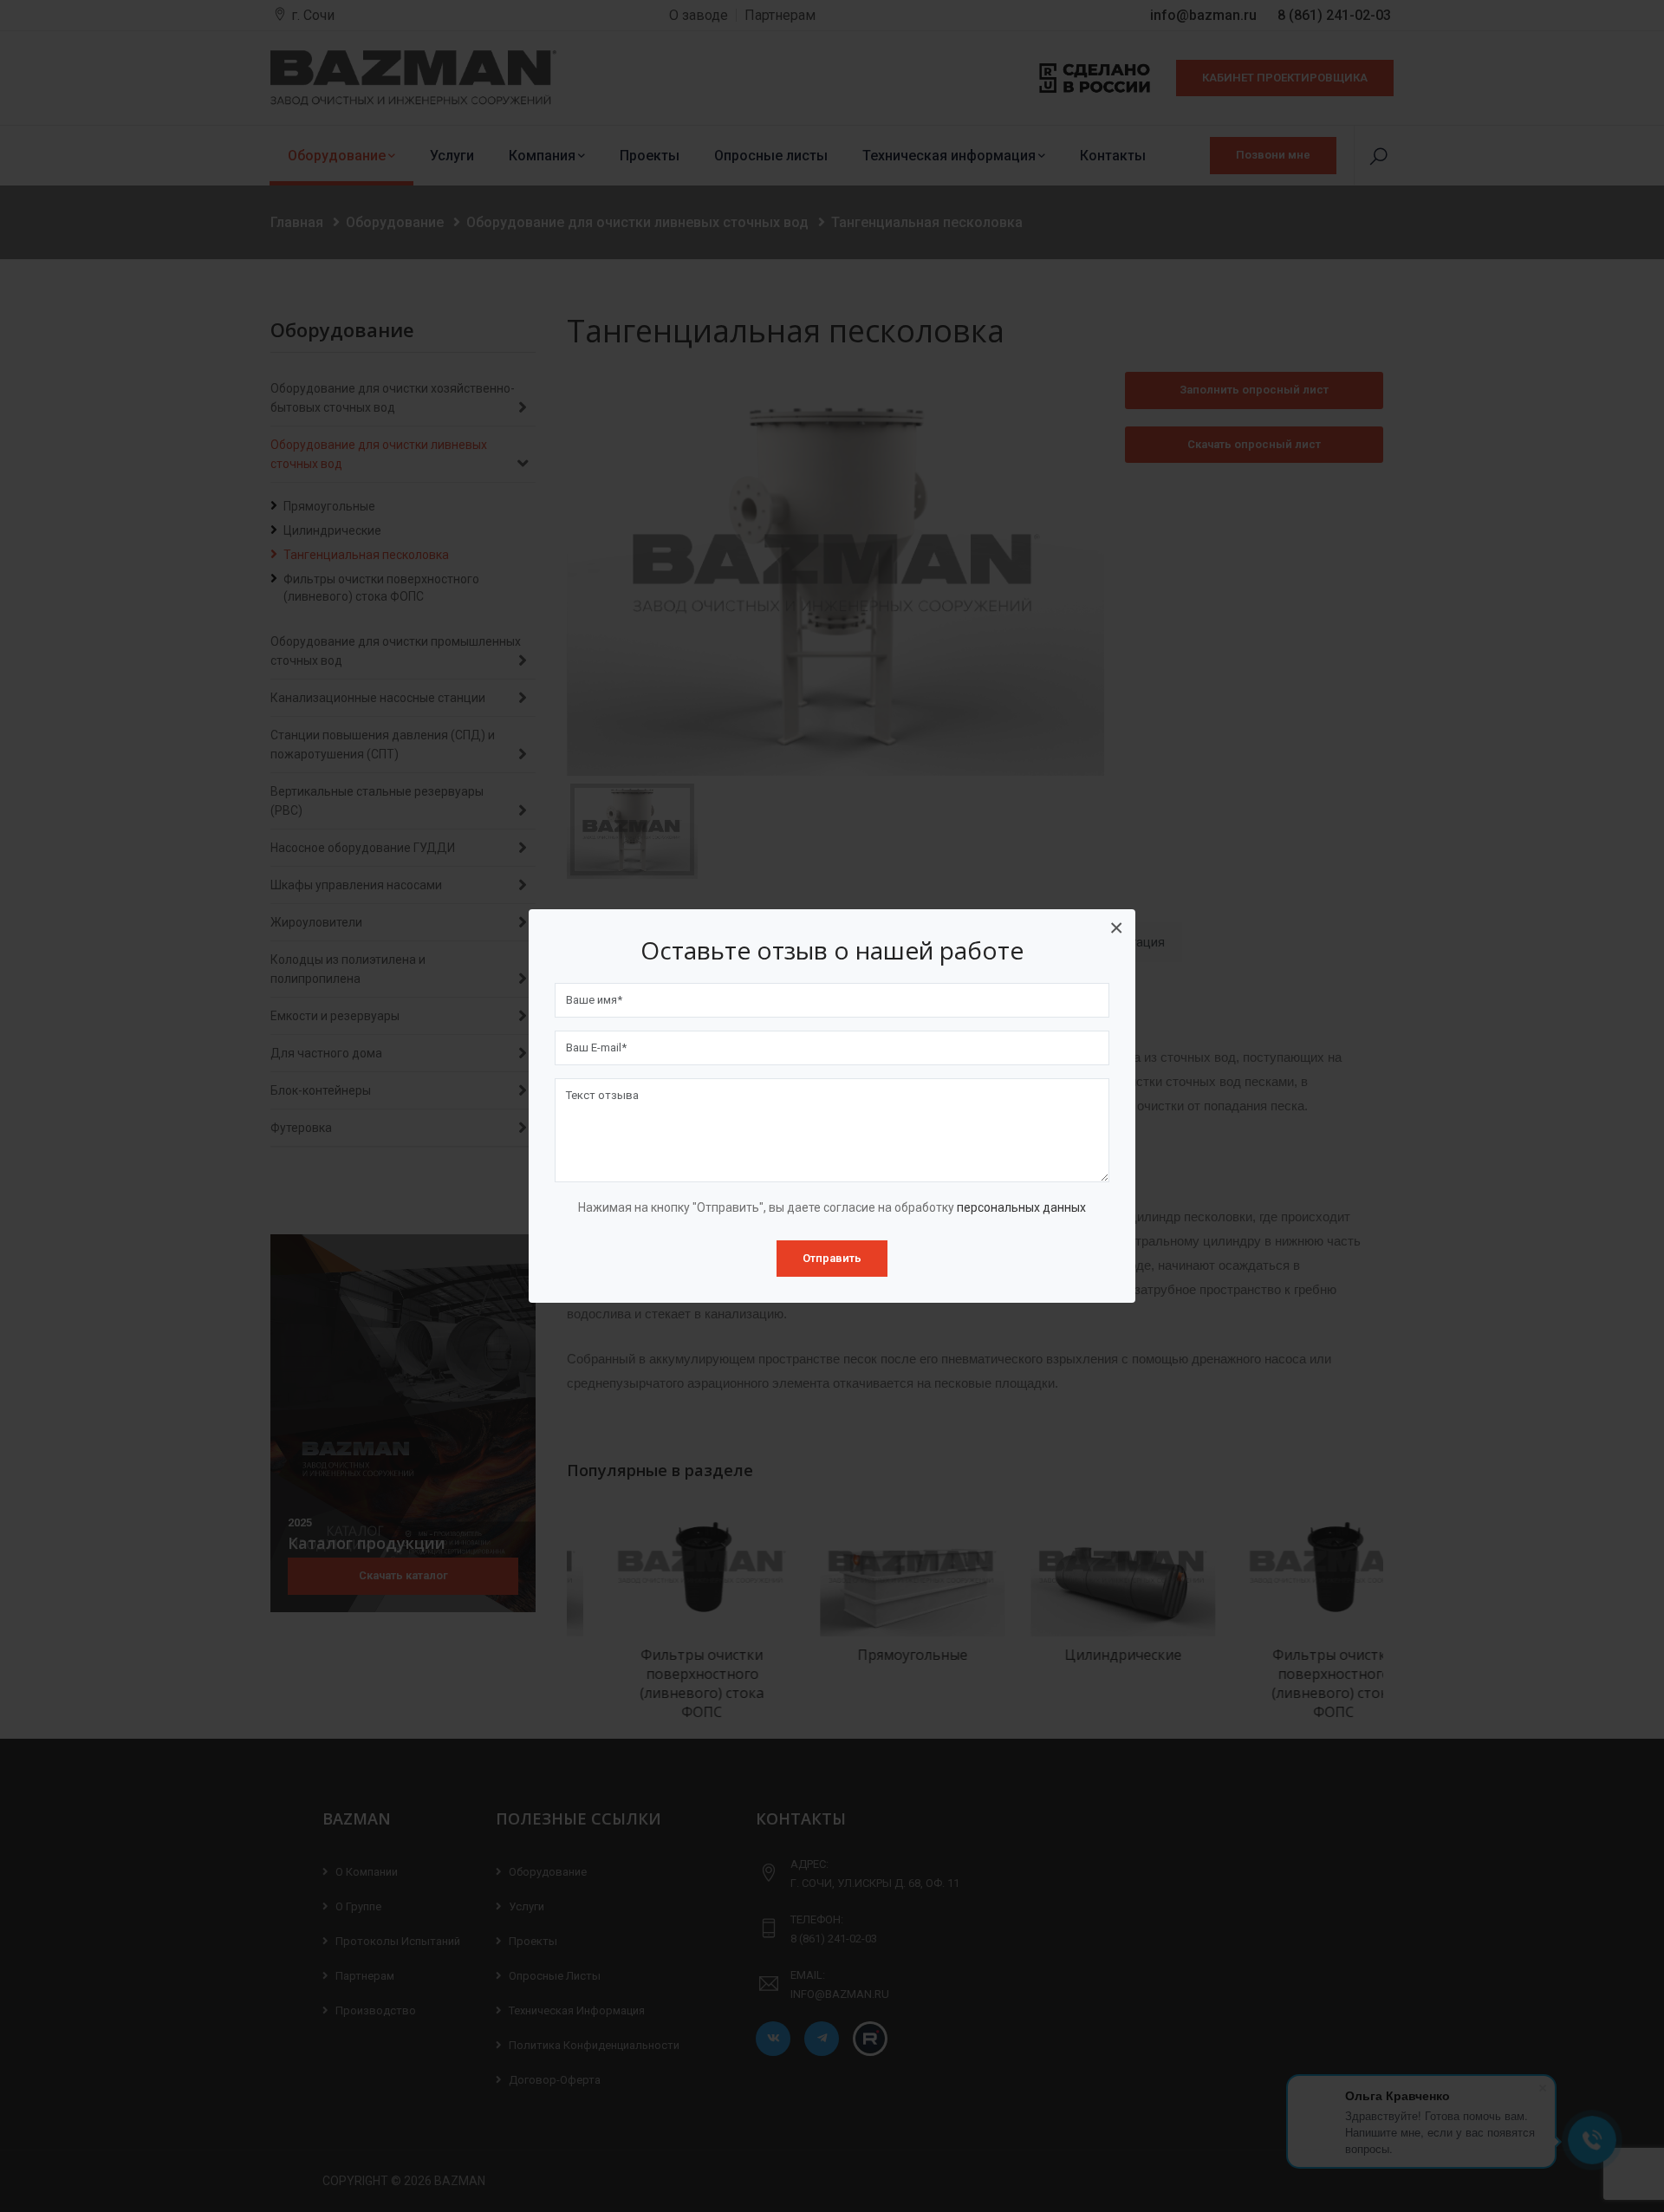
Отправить (832, 1258)
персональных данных (1021, 1207)
